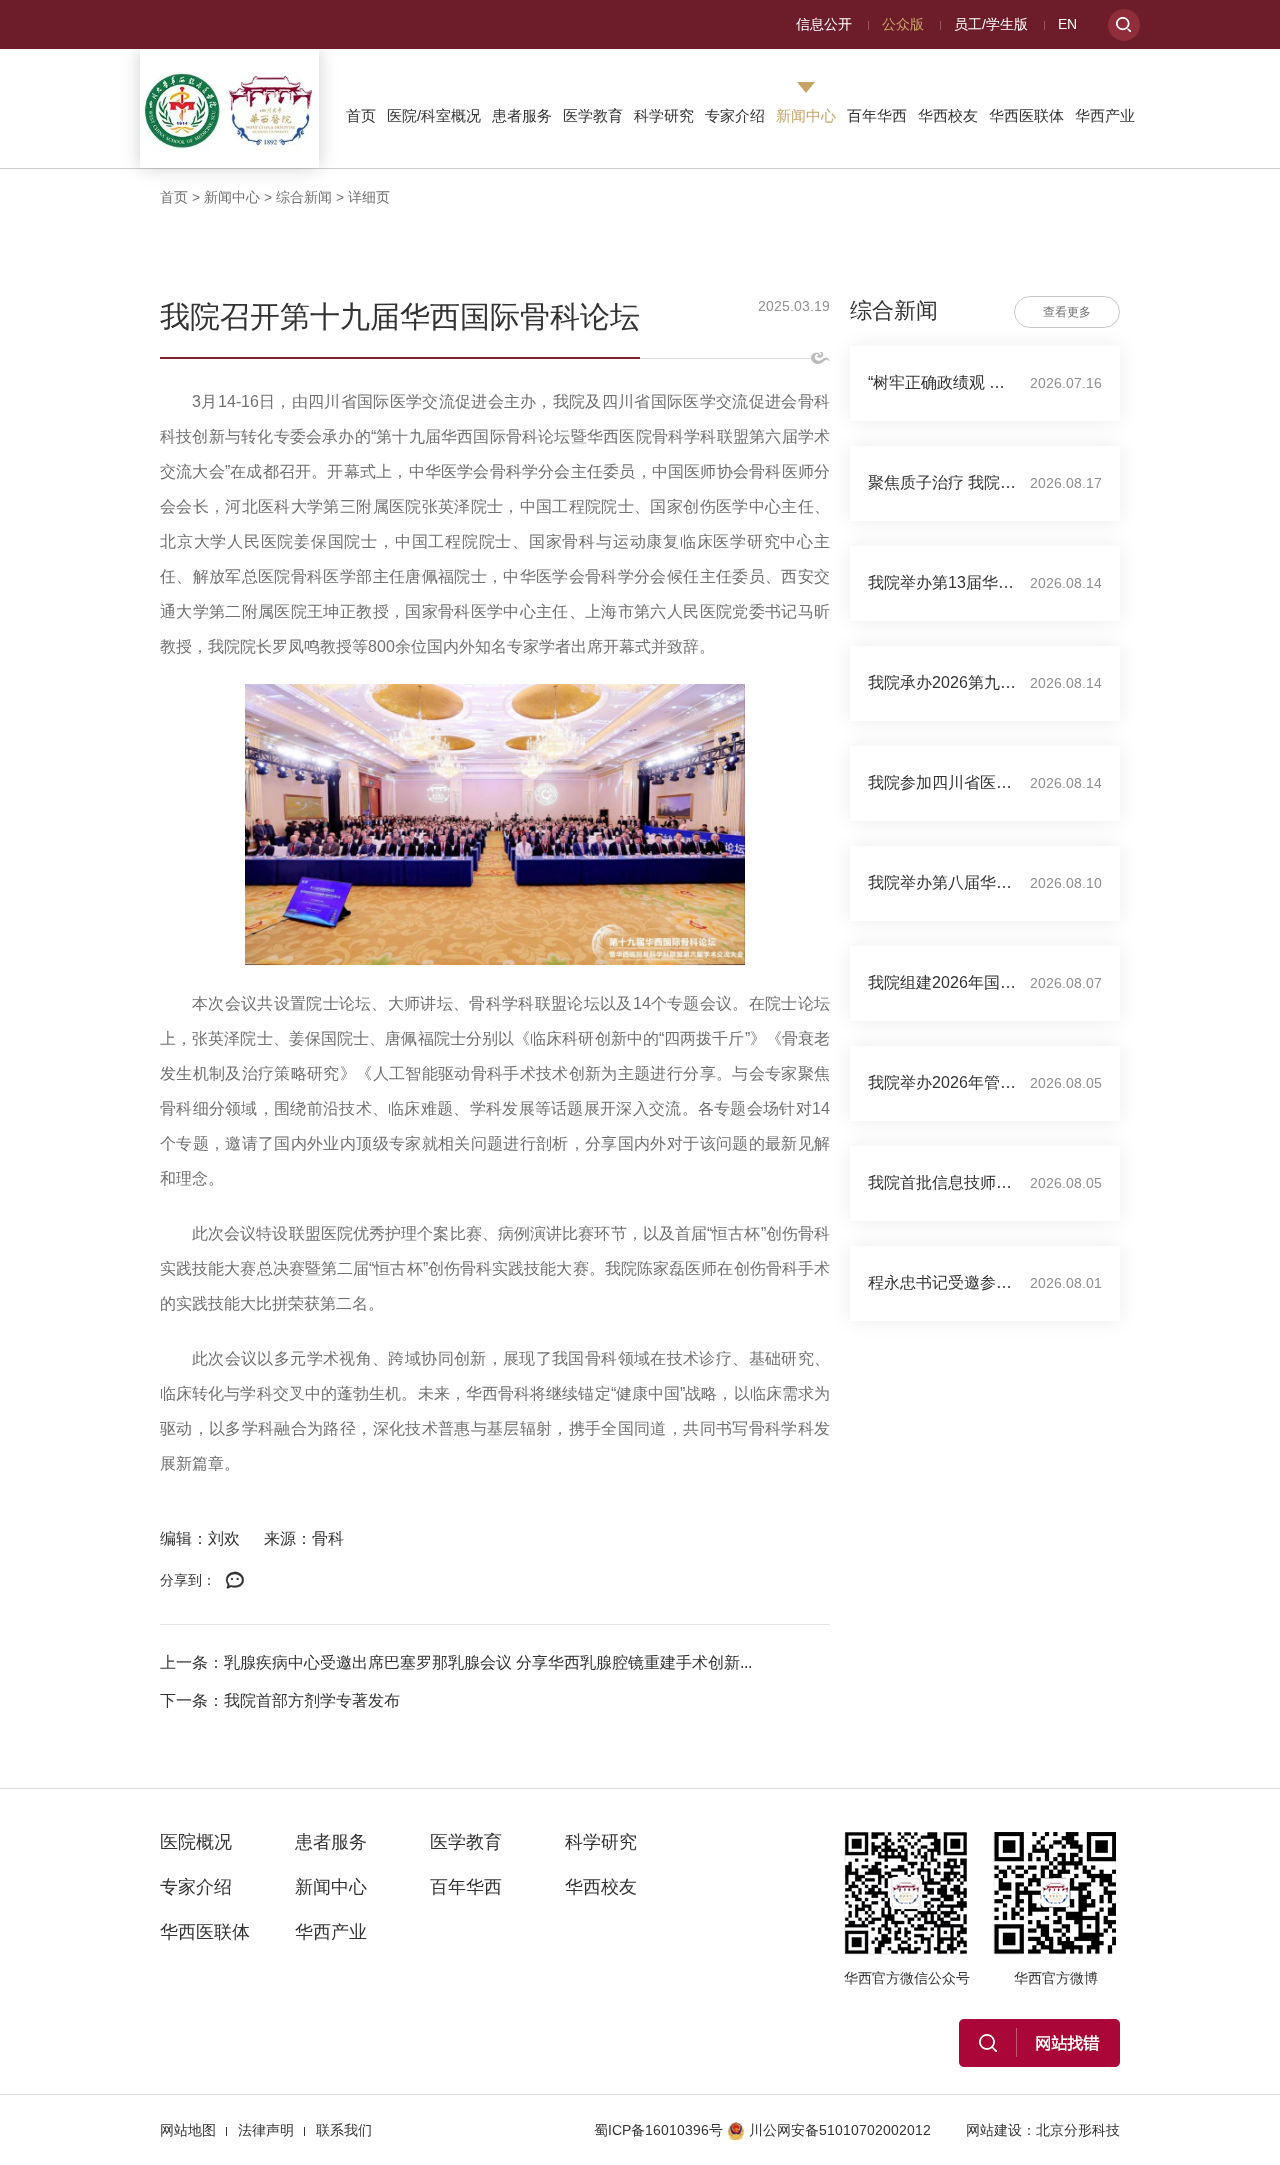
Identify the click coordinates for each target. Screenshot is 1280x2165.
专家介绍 (735, 115)
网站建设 (994, 2130)
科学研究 (664, 115)
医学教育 (593, 115)
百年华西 (877, 115)
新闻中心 (806, 115)
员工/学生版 (991, 24)
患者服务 (522, 115)
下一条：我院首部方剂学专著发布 (280, 1700)
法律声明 (266, 2130)
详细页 (369, 197)
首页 (361, 115)
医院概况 (196, 1842)
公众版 (903, 24)
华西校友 (948, 115)
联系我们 (344, 2130)
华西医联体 (1026, 115)
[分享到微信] (235, 1581)
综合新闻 (304, 197)
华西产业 (1105, 115)
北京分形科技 (1078, 2130)
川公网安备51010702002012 (840, 2130)
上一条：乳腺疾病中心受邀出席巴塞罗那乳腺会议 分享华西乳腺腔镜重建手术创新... (456, 1662)
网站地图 (188, 2130)
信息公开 (824, 24)
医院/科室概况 (434, 115)
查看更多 (1067, 312)
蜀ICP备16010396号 (658, 2130)
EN (1067, 24)
